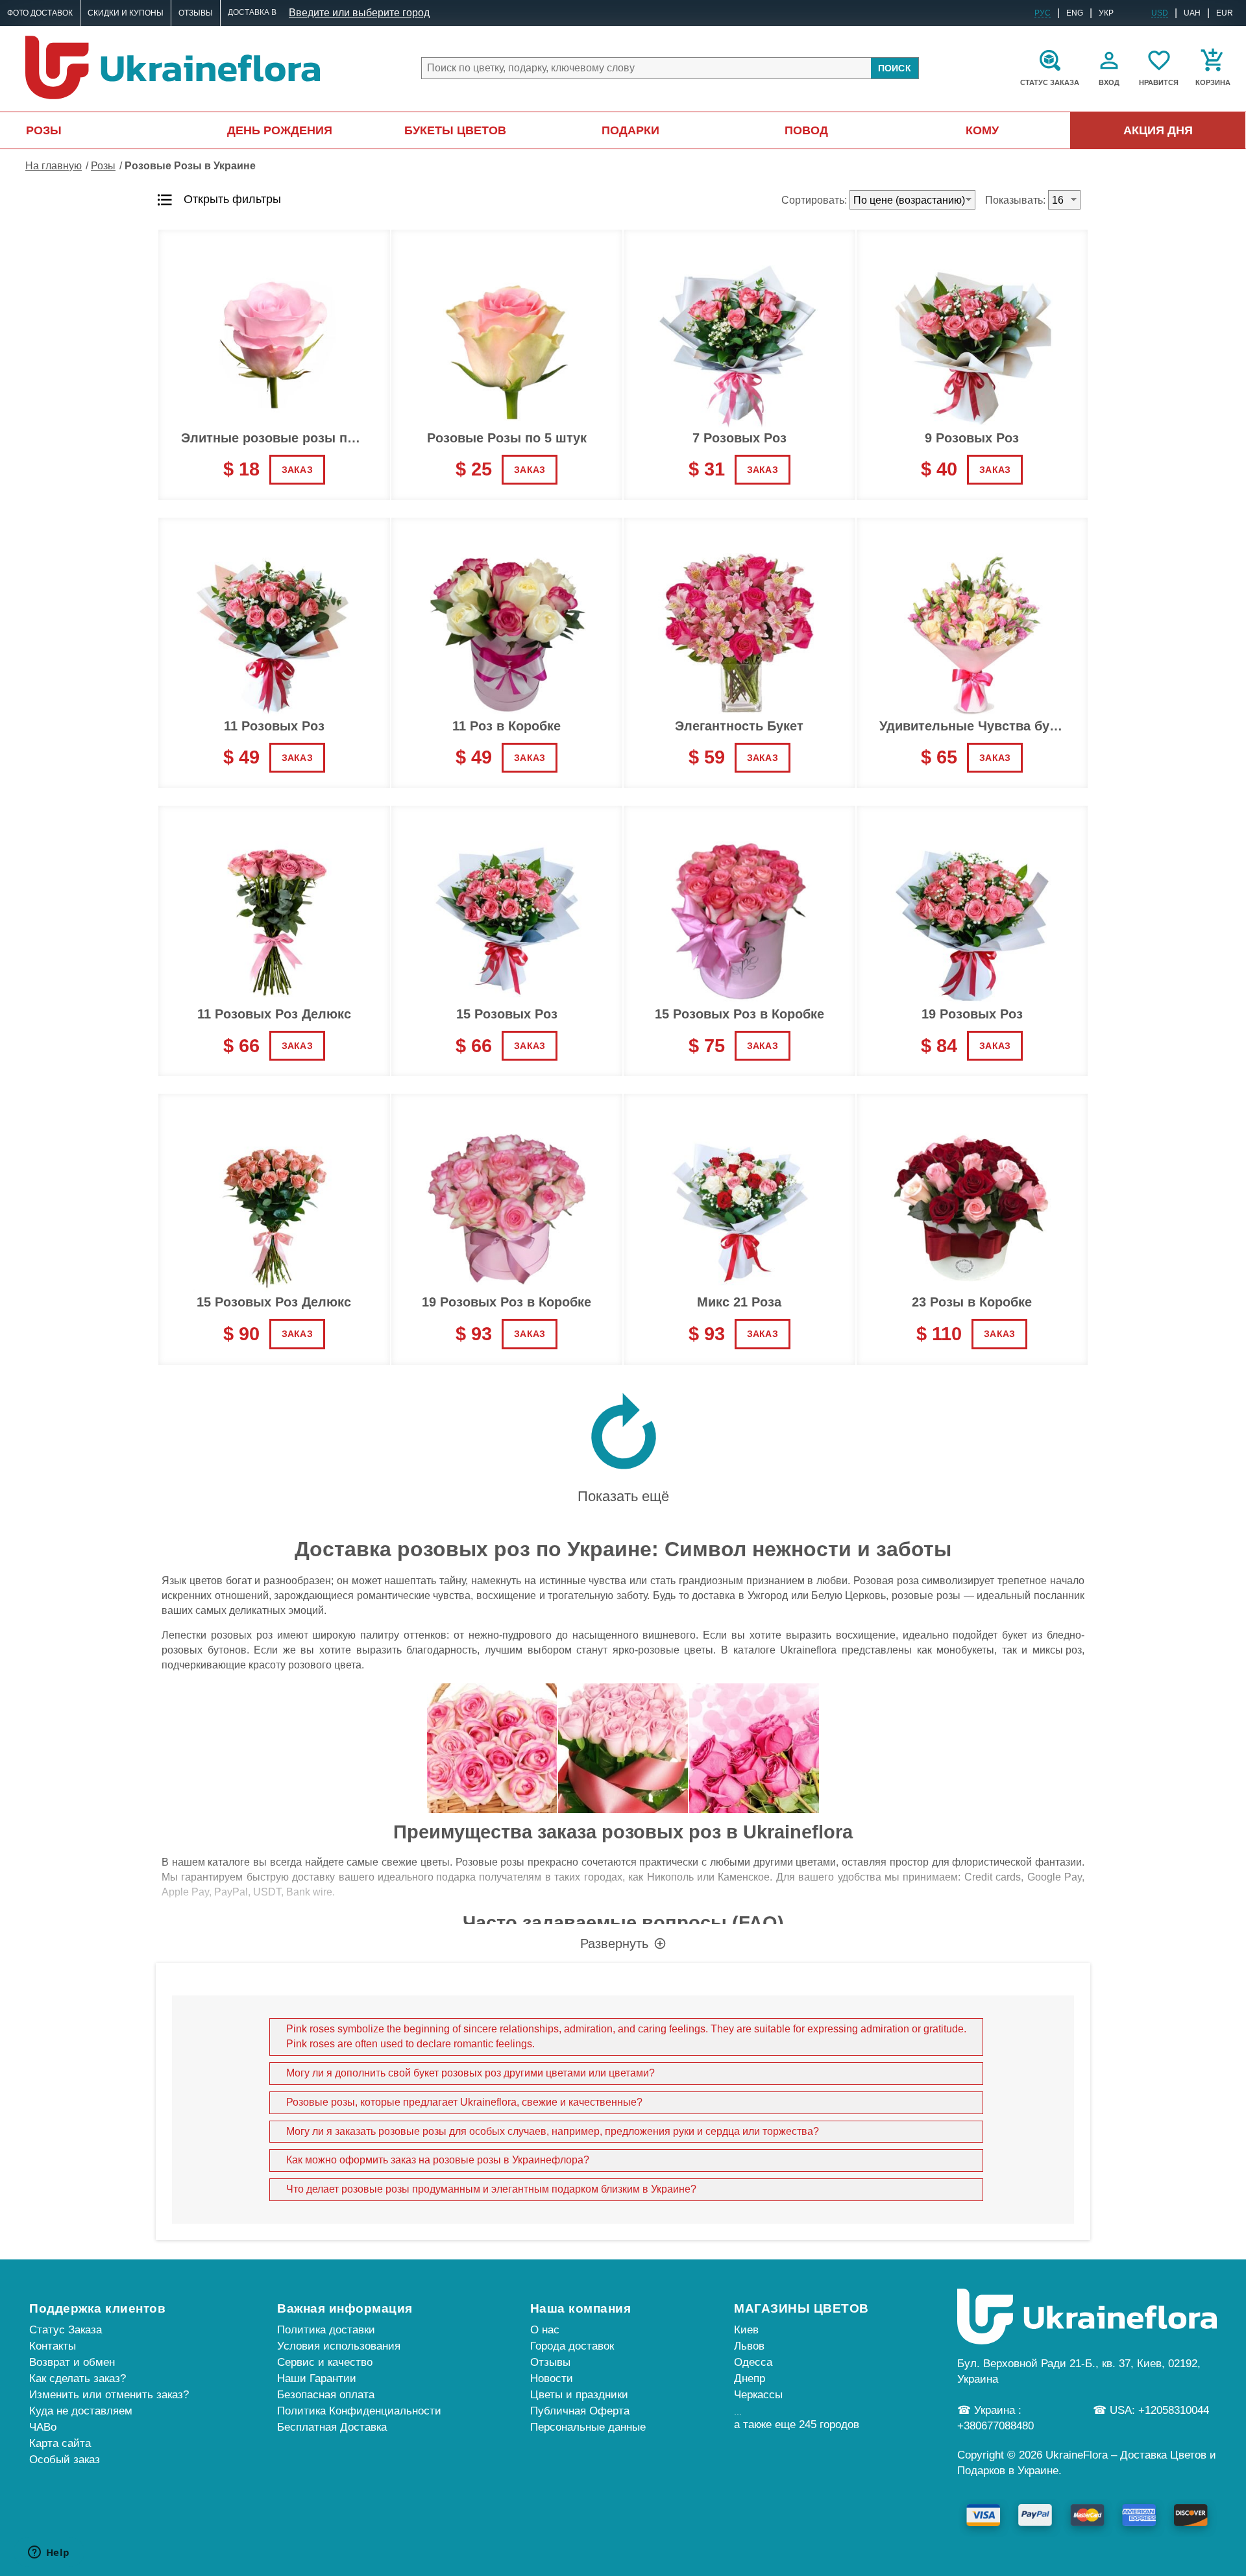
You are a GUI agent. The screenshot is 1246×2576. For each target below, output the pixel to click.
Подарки (630, 130)
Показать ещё (623, 1496)
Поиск (895, 68)
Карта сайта (60, 2443)
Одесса (753, 2362)
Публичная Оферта (580, 2411)
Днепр (750, 2378)
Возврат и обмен (72, 2362)
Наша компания (581, 2308)
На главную (54, 166)
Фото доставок (40, 13)
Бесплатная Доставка (332, 2427)
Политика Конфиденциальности (359, 2411)
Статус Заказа (66, 2330)
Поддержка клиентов (97, 2308)
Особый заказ (65, 2460)
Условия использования (339, 2346)
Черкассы (758, 2395)
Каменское (744, 1877)
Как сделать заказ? (78, 2378)
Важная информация (345, 2308)
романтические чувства (414, 1595)
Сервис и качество (325, 2362)
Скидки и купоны (126, 13)
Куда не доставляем (81, 2411)
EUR (1225, 13)
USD (1160, 13)
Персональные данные (588, 2427)
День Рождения (280, 130)
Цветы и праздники (579, 2395)
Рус (1043, 13)
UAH (1192, 13)
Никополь (670, 1877)
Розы (44, 130)
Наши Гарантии (317, 2378)
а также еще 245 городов (797, 2425)
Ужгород (768, 1595)
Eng (1075, 13)
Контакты (53, 2346)
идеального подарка (427, 1877)
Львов (749, 2346)
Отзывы (196, 13)
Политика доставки (326, 2330)
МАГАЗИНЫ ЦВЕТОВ (801, 2308)
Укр (1106, 13)
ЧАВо (43, 2427)
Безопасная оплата (326, 2395)
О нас (545, 2330)
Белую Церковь (849, 1595)
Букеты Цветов (455, 130)
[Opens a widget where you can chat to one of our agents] (49, 2553)
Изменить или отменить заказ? (109, 2395)
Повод (806, 130)
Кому (982, 130)
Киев (746, 2330)
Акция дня (1158, 130)
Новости (552, 2378)
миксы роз (1057, 1650)
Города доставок (572, 2346)
